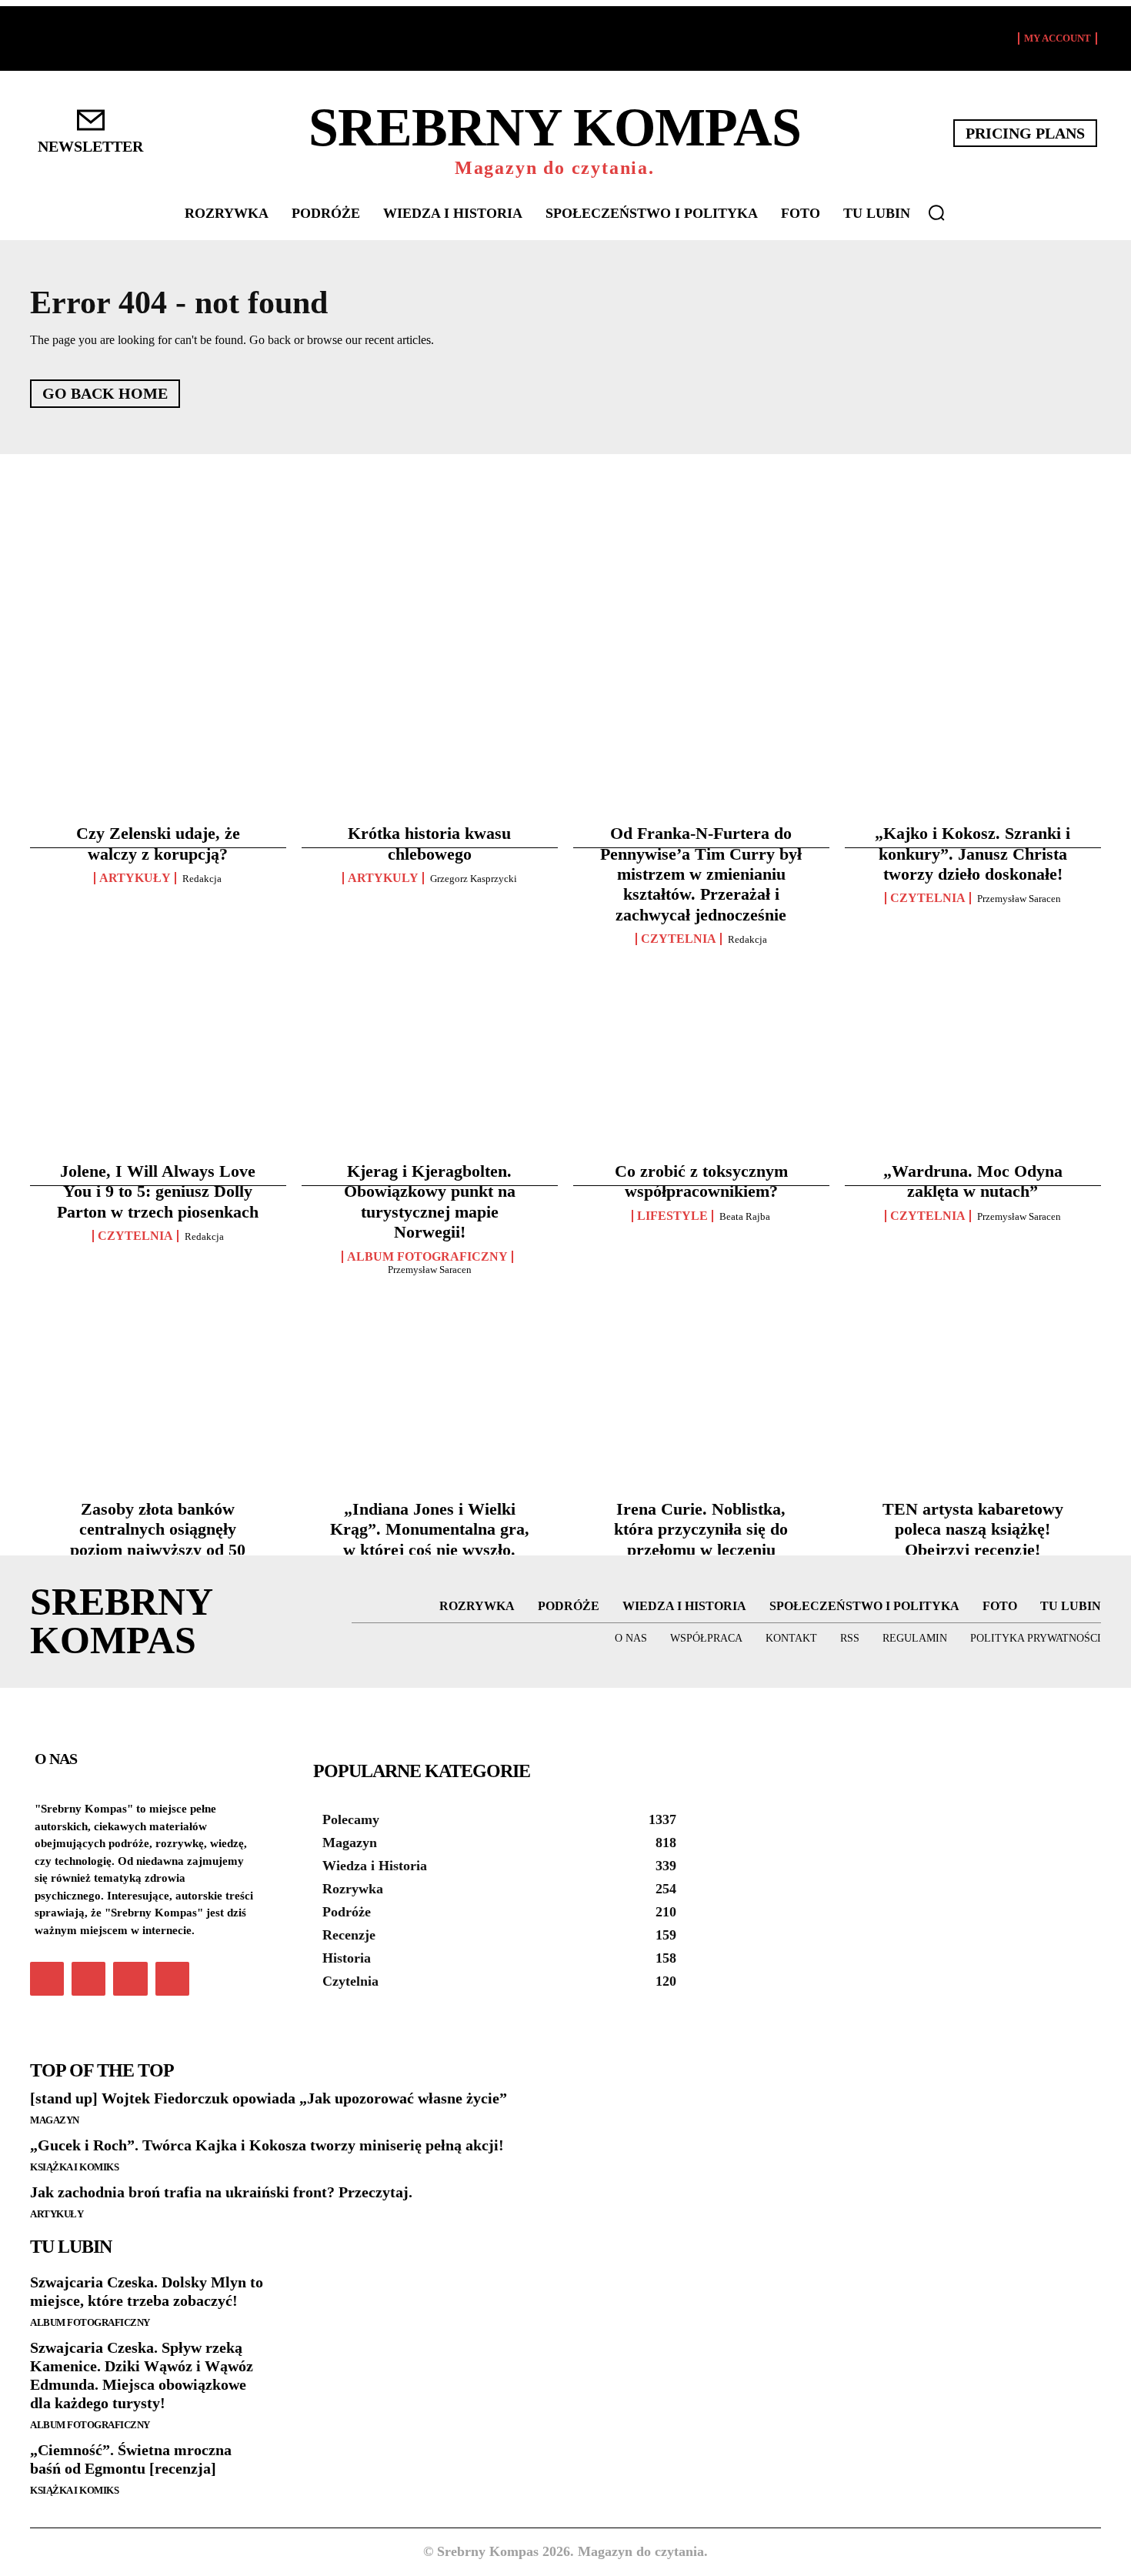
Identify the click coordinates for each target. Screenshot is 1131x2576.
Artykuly (383, 878)
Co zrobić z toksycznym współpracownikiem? (701, 1181)
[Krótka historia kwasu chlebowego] (430, 618)
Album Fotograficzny (427, 1257)
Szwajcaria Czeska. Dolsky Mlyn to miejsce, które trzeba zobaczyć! (147, 2291)
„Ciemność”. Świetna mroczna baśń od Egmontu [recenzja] (131, 2459)
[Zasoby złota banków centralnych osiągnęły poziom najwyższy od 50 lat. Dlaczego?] (158, 1304)
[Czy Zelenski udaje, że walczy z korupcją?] (158, 618)
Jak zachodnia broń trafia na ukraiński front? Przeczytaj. (221, 2192)
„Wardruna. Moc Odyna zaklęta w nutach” (973, 1181)
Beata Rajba (745, 1216)
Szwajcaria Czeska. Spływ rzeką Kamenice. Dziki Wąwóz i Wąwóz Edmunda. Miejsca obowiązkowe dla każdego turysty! (142, 2375)
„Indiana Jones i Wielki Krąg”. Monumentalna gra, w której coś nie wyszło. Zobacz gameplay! (430, 1539)
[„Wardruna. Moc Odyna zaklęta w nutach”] (973, 966)
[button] (936, 212)
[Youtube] (172, 1979)
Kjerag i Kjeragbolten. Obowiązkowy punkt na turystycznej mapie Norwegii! (430, 1201)
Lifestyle (672, 1216)
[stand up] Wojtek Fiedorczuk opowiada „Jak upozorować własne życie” (269, 2098)
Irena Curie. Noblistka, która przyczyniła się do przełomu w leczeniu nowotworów (701, 1539)
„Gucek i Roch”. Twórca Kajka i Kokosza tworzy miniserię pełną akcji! (267, 2145)
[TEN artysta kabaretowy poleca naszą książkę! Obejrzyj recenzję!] (973, 1304)
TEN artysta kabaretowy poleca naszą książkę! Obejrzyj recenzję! (973, 1529)
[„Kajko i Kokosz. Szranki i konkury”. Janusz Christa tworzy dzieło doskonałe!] (973, 618)
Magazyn (55, 2120)
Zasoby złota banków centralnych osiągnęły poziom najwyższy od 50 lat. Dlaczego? (158, 1539)
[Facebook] (47, 1979)
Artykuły (135, 878)
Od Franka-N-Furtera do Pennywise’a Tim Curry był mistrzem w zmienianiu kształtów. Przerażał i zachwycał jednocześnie (701, 874)
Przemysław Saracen (1019, 899)
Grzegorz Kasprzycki (474, 879)
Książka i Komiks (74, 2167)
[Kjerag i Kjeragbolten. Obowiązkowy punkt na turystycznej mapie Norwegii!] (430, 966)
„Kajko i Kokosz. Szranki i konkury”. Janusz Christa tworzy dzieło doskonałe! (973, 854)
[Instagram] (88, 1979)
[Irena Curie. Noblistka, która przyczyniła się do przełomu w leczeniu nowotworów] (701, 1304)
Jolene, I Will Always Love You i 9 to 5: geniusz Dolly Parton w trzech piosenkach (158, 1191)
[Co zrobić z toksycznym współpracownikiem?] (701, 966)
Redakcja (202, 879)
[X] (130, 1979)
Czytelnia (679, 939)
